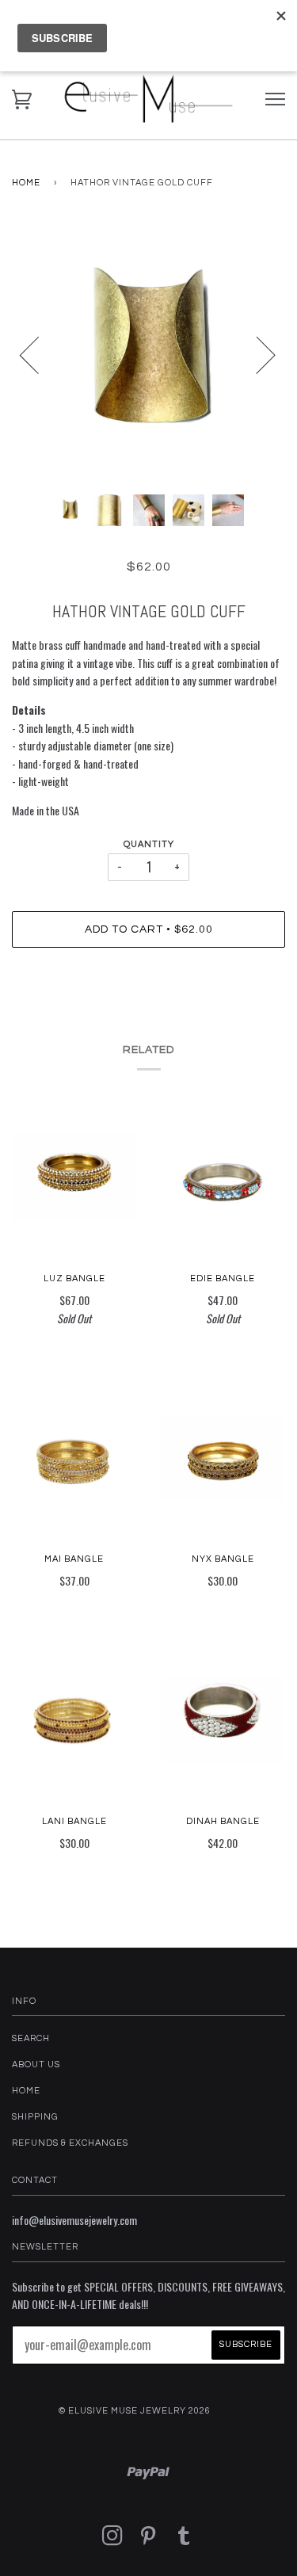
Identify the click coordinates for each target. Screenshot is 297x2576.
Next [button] (256, 354)
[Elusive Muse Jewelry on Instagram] (113, 2541)
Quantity (149, 844)
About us (36, 2065)
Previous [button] (39, 354)
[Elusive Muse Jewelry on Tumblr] (184, 2541)
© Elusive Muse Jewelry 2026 (135, 2411)
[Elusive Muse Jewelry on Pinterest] (148, 2541)
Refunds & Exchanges (70, 2143)
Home (26, 183)
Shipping (35, 2117)
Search (31, 2038)
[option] (148, 354)
